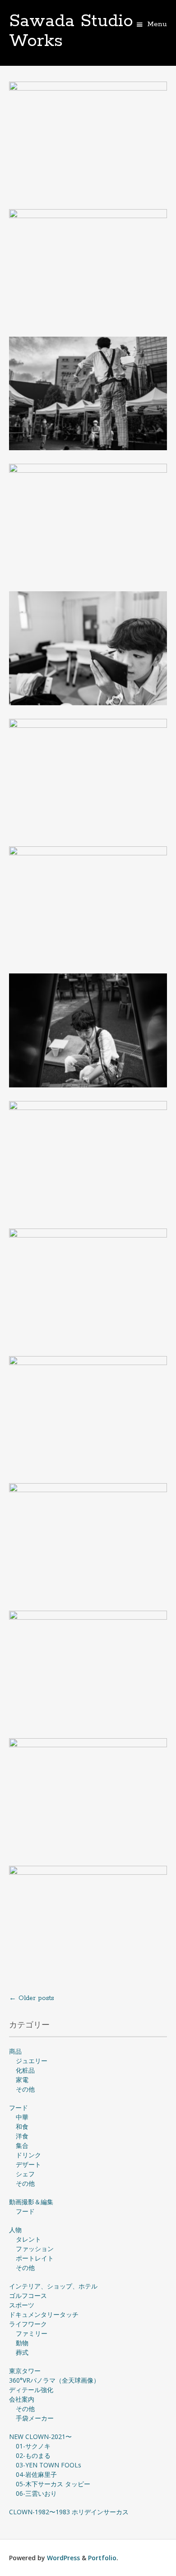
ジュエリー (32, 2061)
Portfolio (102, 2558)
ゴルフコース (28, 2295)
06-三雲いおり (36, 2493)
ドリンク (28, 2155)
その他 (25, 2089)
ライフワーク (28, 2324)
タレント (28, 2239)
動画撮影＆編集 (31, 2202)
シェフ (25, 2174)
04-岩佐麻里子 (36, 2474)
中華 (22, 2117)
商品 (15, 2051)
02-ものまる (33, 2455)
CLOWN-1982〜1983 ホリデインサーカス (69, 2512)
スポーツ (22, 2305)
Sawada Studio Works (71, 31)
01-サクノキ (33, 2446)
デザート (28, 2164)
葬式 (22, 2352)
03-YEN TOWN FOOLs (49, 2465)
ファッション (35, 2249)
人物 (15, 2230)
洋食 (22, 2136)
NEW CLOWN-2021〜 (40, 2437)
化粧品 (25, 2070)
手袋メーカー (35, 2418)
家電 (22, 2080)
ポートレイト (35, 2258)
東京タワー (25, 2371)
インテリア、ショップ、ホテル (53, 2286)
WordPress (63, 2558)
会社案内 (22, 2399)
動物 (22, 2343)
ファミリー (32, 2333)
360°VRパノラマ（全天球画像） (54, 2380)
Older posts (32, 1998)
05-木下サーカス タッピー (53, 2484)
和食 (22, 2126)
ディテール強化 (31, 2390)
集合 (22, 2145)
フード (19, 2108)
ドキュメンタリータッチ (44, 2314)
